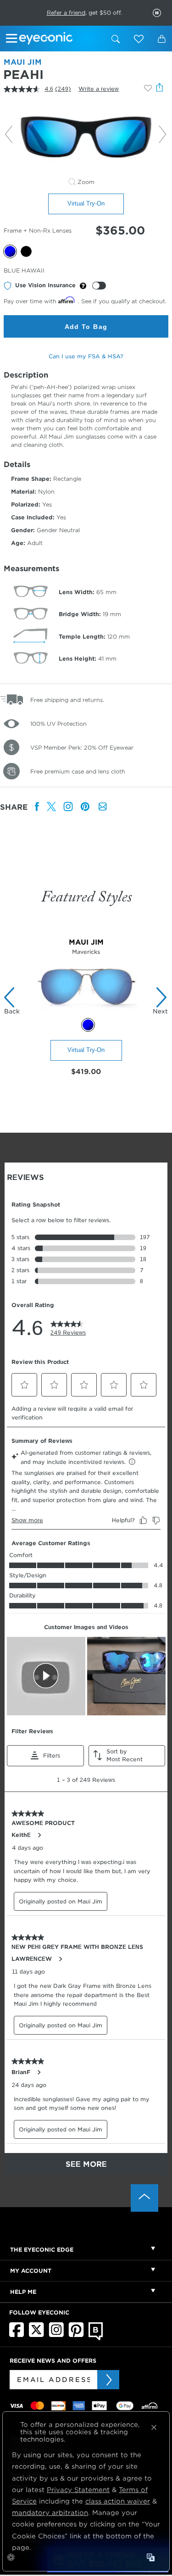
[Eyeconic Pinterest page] (76, 2335)
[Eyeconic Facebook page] (17, 2335)
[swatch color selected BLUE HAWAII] (88, 1025)
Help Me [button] (23, 2292)
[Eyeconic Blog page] (96, 2338)
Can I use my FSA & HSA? (86, 356)
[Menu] (13, 40)
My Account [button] (31, 2271)
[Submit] (108, 2380)
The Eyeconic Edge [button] (42, 2250)
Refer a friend (66, 13)
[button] (139, 39)
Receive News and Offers (53, 2361)
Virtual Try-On (86, 203)
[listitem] (37, 807)
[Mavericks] (86, 1013)
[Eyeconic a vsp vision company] (62, 39)
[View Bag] (161, 39)
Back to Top (144, 2198)
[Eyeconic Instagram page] (56, 2335)
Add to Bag (86, 327)
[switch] (99, 286)
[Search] (116, 39)
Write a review (99, 89)
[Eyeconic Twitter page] (36, 2335)
